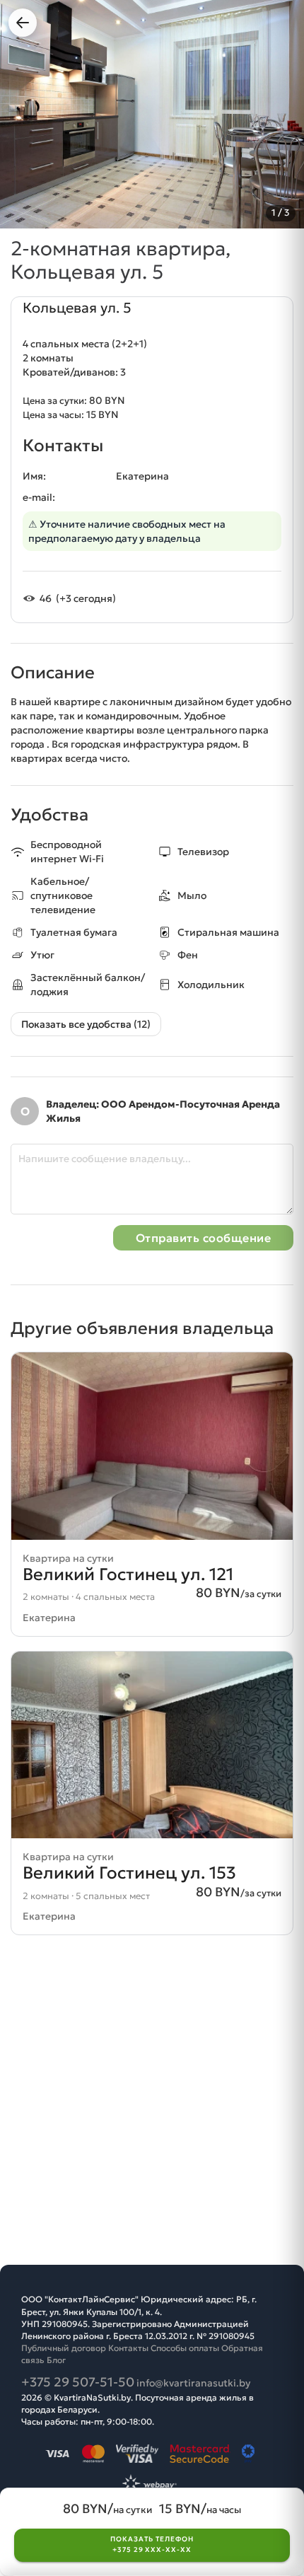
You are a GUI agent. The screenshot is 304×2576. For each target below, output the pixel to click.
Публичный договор (64, 2348)
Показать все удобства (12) (86, 1024)
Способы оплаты (185, 2348)
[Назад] (23, 23)
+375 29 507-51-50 (78, 2382)
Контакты (128, 2348)
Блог (56, 2360)
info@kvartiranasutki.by (193, 2383)
